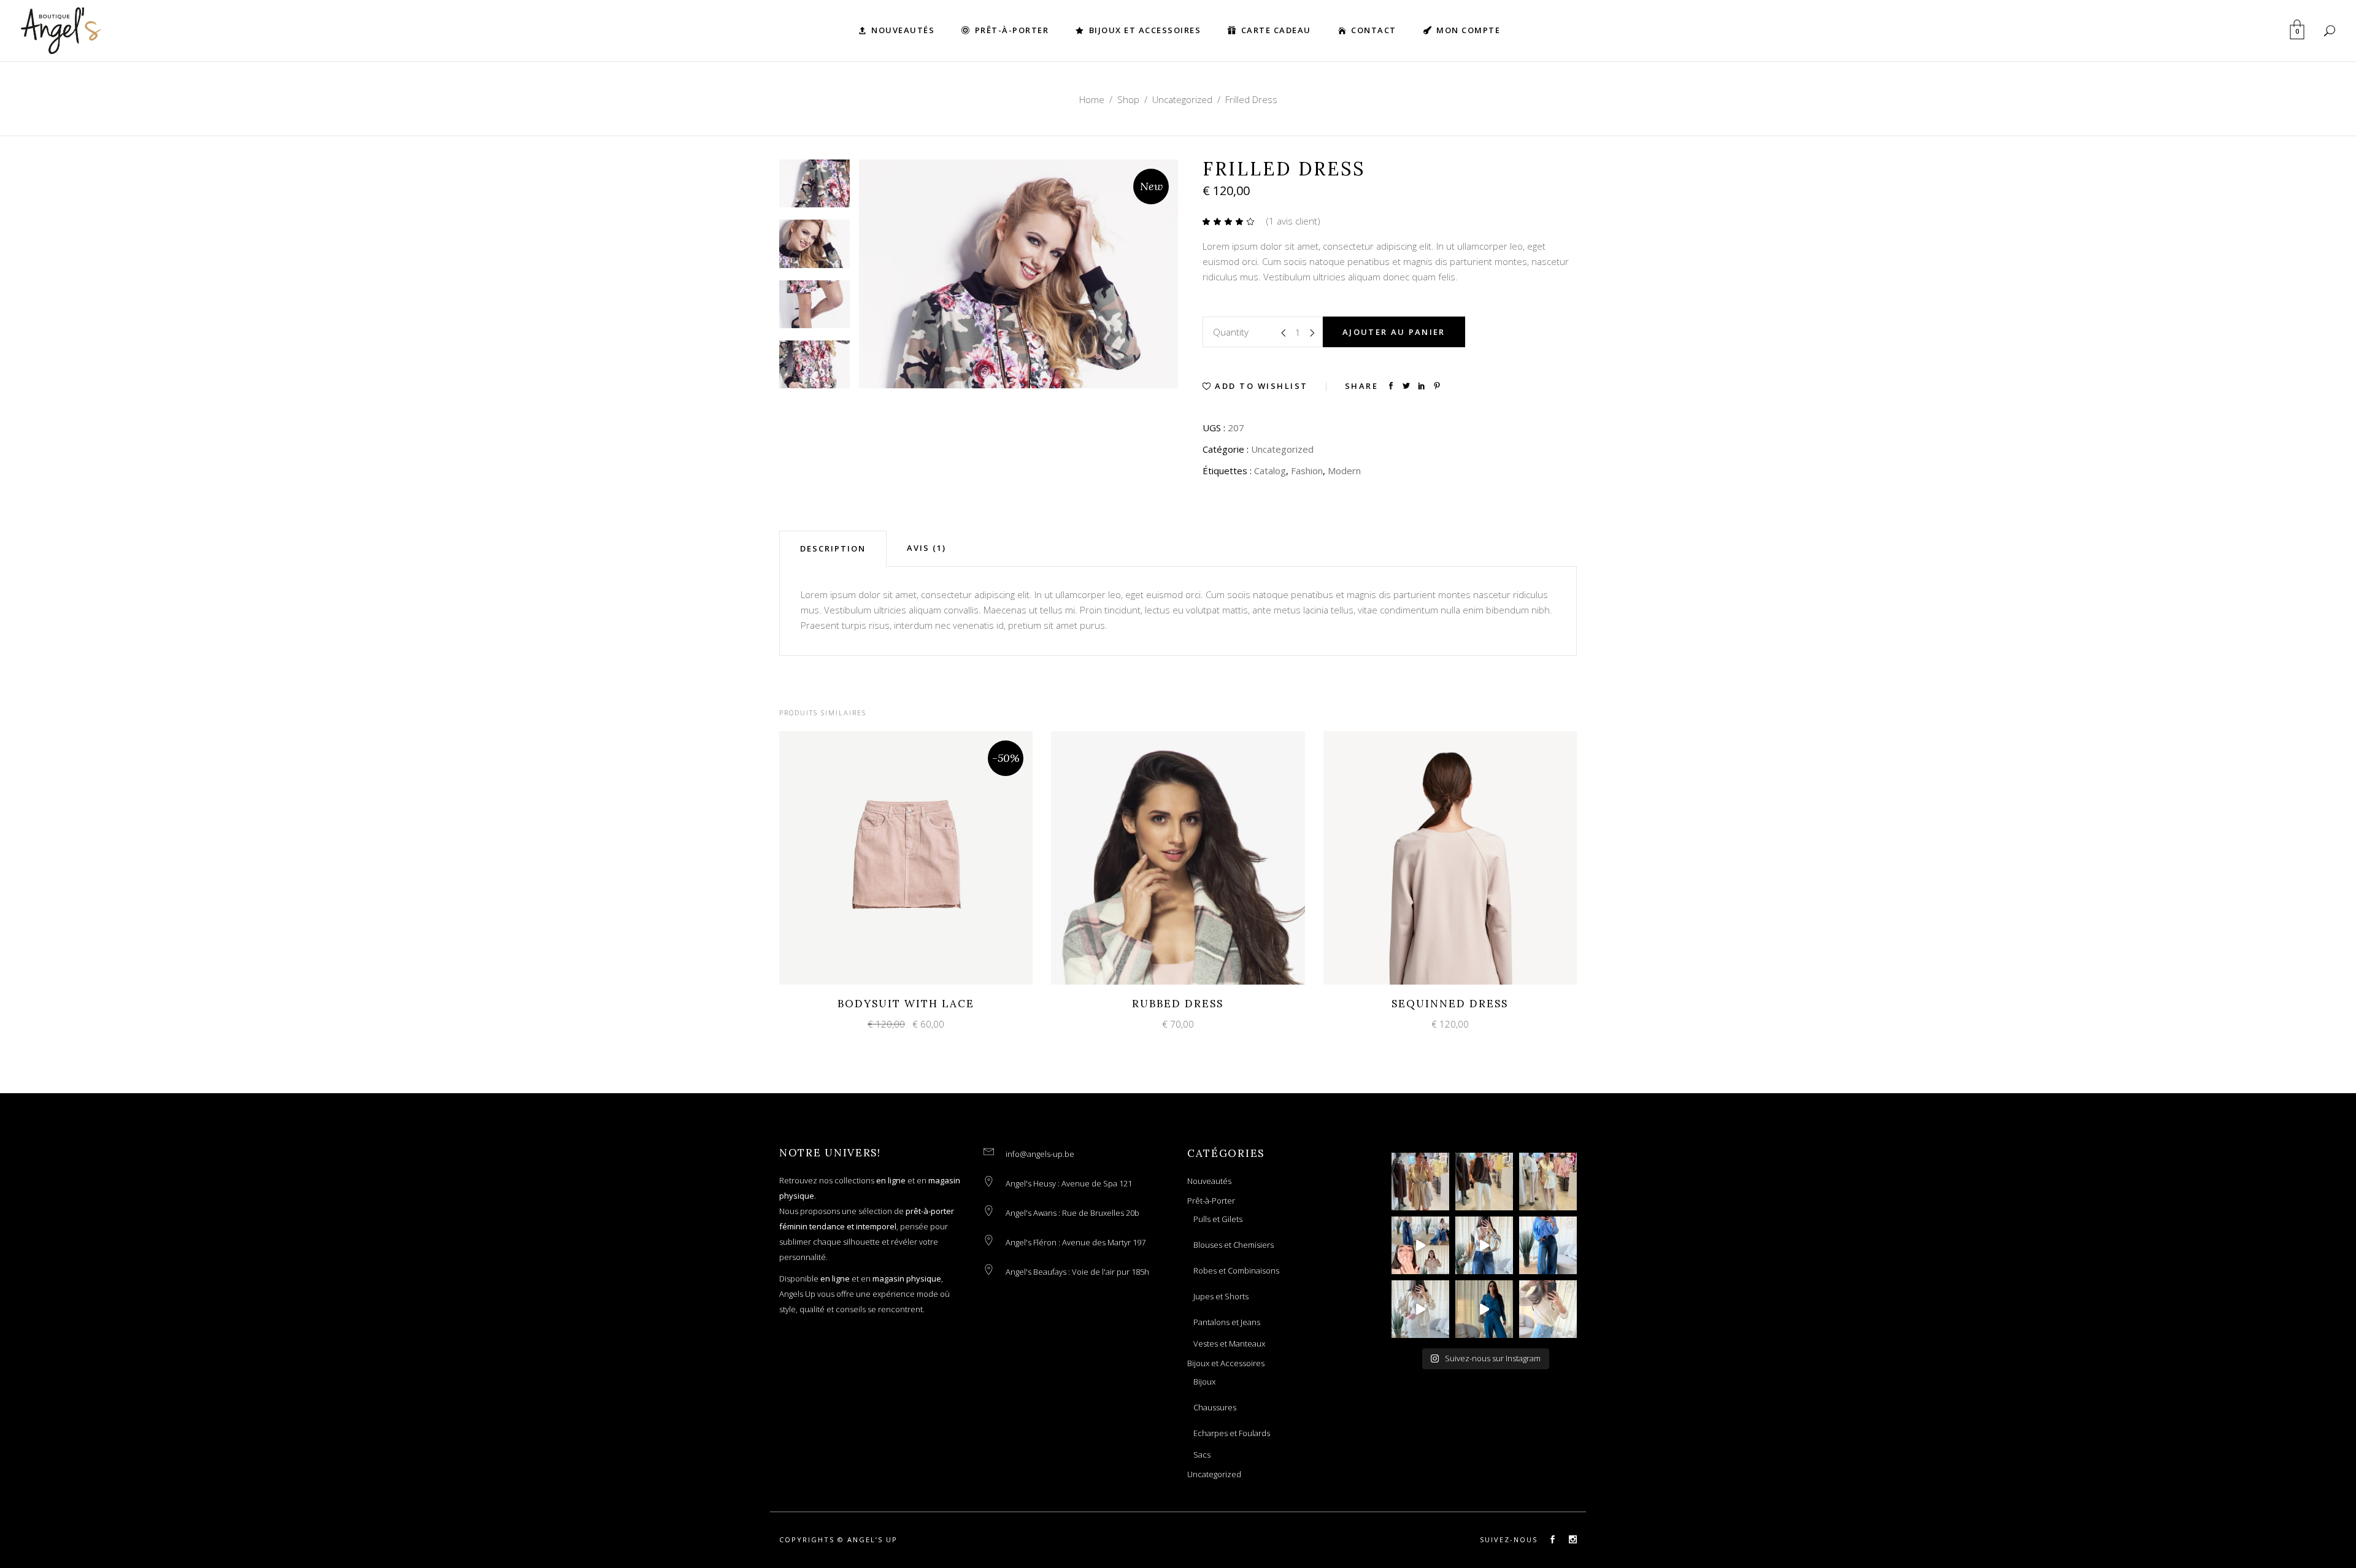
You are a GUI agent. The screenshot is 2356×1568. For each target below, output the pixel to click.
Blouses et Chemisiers (1234, 1245)
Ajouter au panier (1394, 332)
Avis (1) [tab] (926, 548)
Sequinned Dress (1450, 1004)
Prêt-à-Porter (1211, 1201)
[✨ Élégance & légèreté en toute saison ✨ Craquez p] (1420, 1245)
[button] (1255, 386)
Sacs (1202, 1455)
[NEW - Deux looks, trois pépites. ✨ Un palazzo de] (1548, 1245)
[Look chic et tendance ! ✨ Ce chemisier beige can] (1548, 1309)
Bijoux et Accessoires (1226, 1363)
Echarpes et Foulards (1232, 1433)
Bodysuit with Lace (906, 1004)
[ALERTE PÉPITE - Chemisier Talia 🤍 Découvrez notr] (1484, 1245)
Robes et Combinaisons (1236, 1270)
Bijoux (1204, 1382)
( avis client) (1293, 221)
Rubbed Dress (1178, 1004)
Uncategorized (1182, 99)
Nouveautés (1209, 1181)
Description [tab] (833, 548)
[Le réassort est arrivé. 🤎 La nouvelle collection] (1420, 1182)
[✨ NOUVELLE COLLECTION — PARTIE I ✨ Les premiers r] (1420, 1309)
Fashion (1307, 471)
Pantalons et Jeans (1227, 1322)
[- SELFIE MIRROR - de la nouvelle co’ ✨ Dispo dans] (1548, 1182)
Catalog (1270, 471)
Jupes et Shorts (1221, 1296)
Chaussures (1215, 1407)
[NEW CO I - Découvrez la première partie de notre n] (1484, 1182)
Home (1092, 99)
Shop (1128, 99)
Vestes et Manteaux (1229, 1343)
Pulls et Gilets (1218, 1219)
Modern (1344, 471)
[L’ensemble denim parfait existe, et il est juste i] (1484, 1309)
